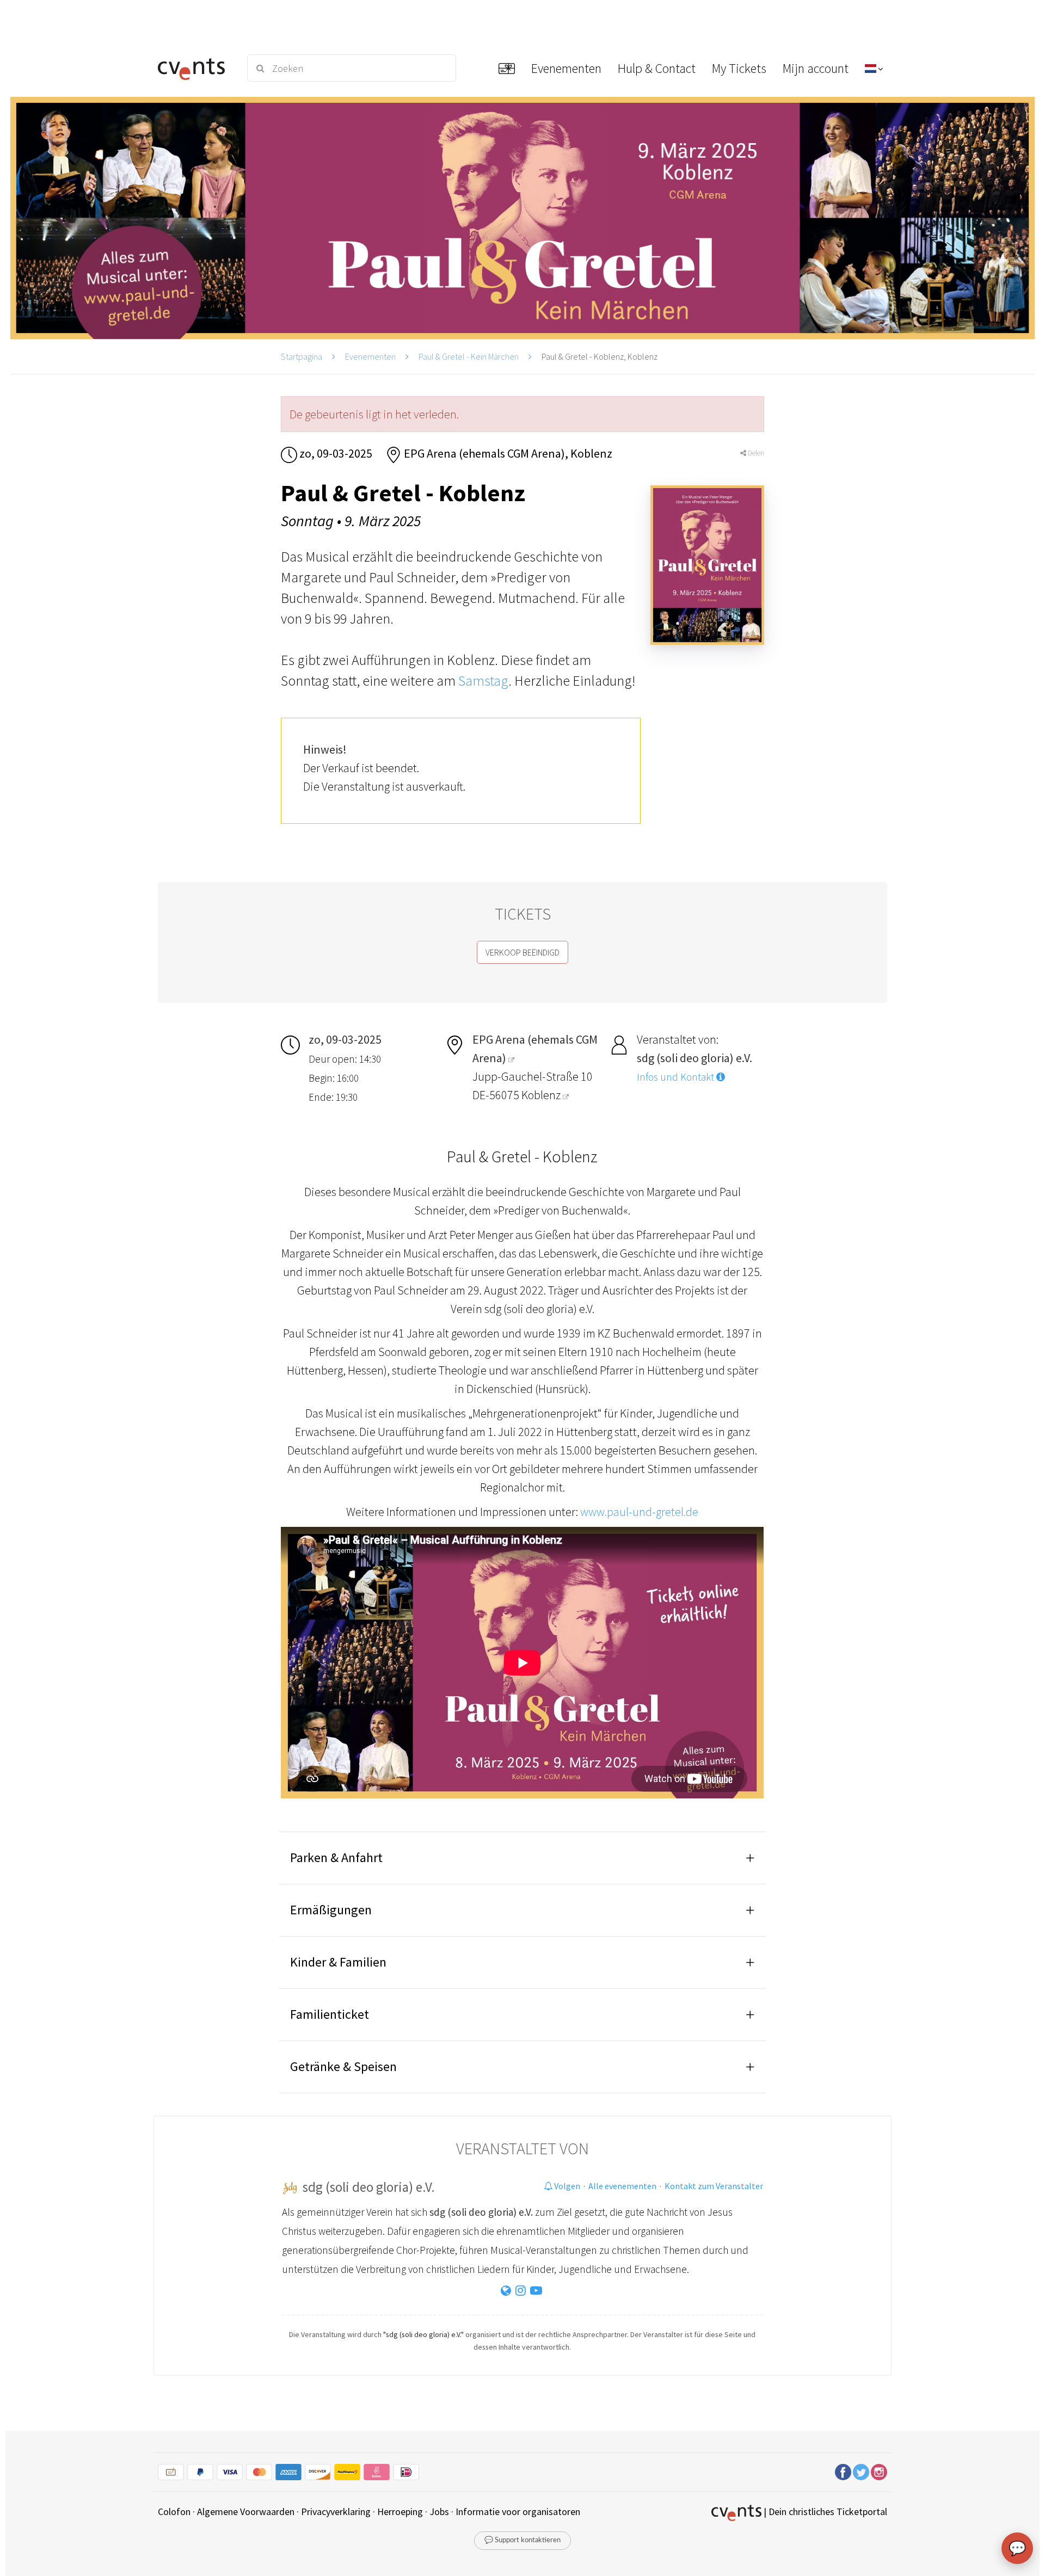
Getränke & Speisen (343, 2066)
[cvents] (195, 68)
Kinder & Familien (338, 1962)
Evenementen (370, 356)
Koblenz (542, 1095)
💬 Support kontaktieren (522, 2540)
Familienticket (330, 2014)
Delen (755, 453)
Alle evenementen (622, 2186)
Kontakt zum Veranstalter (714, 2186)
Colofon (174, 2512)
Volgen (566, 2186)
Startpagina (302, 356)
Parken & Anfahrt (336, 1857)
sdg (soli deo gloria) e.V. (369, 2187)
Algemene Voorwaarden (246, 2512)
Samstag (483, 680)
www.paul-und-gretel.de (639, 1512)
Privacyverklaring (336, 2512)
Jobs (439, 2512)
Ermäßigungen (331, 1910)
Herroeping (400, 2512)
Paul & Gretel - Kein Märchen (469, 356)
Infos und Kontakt (677, 1077)
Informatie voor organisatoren (518, 2512)
